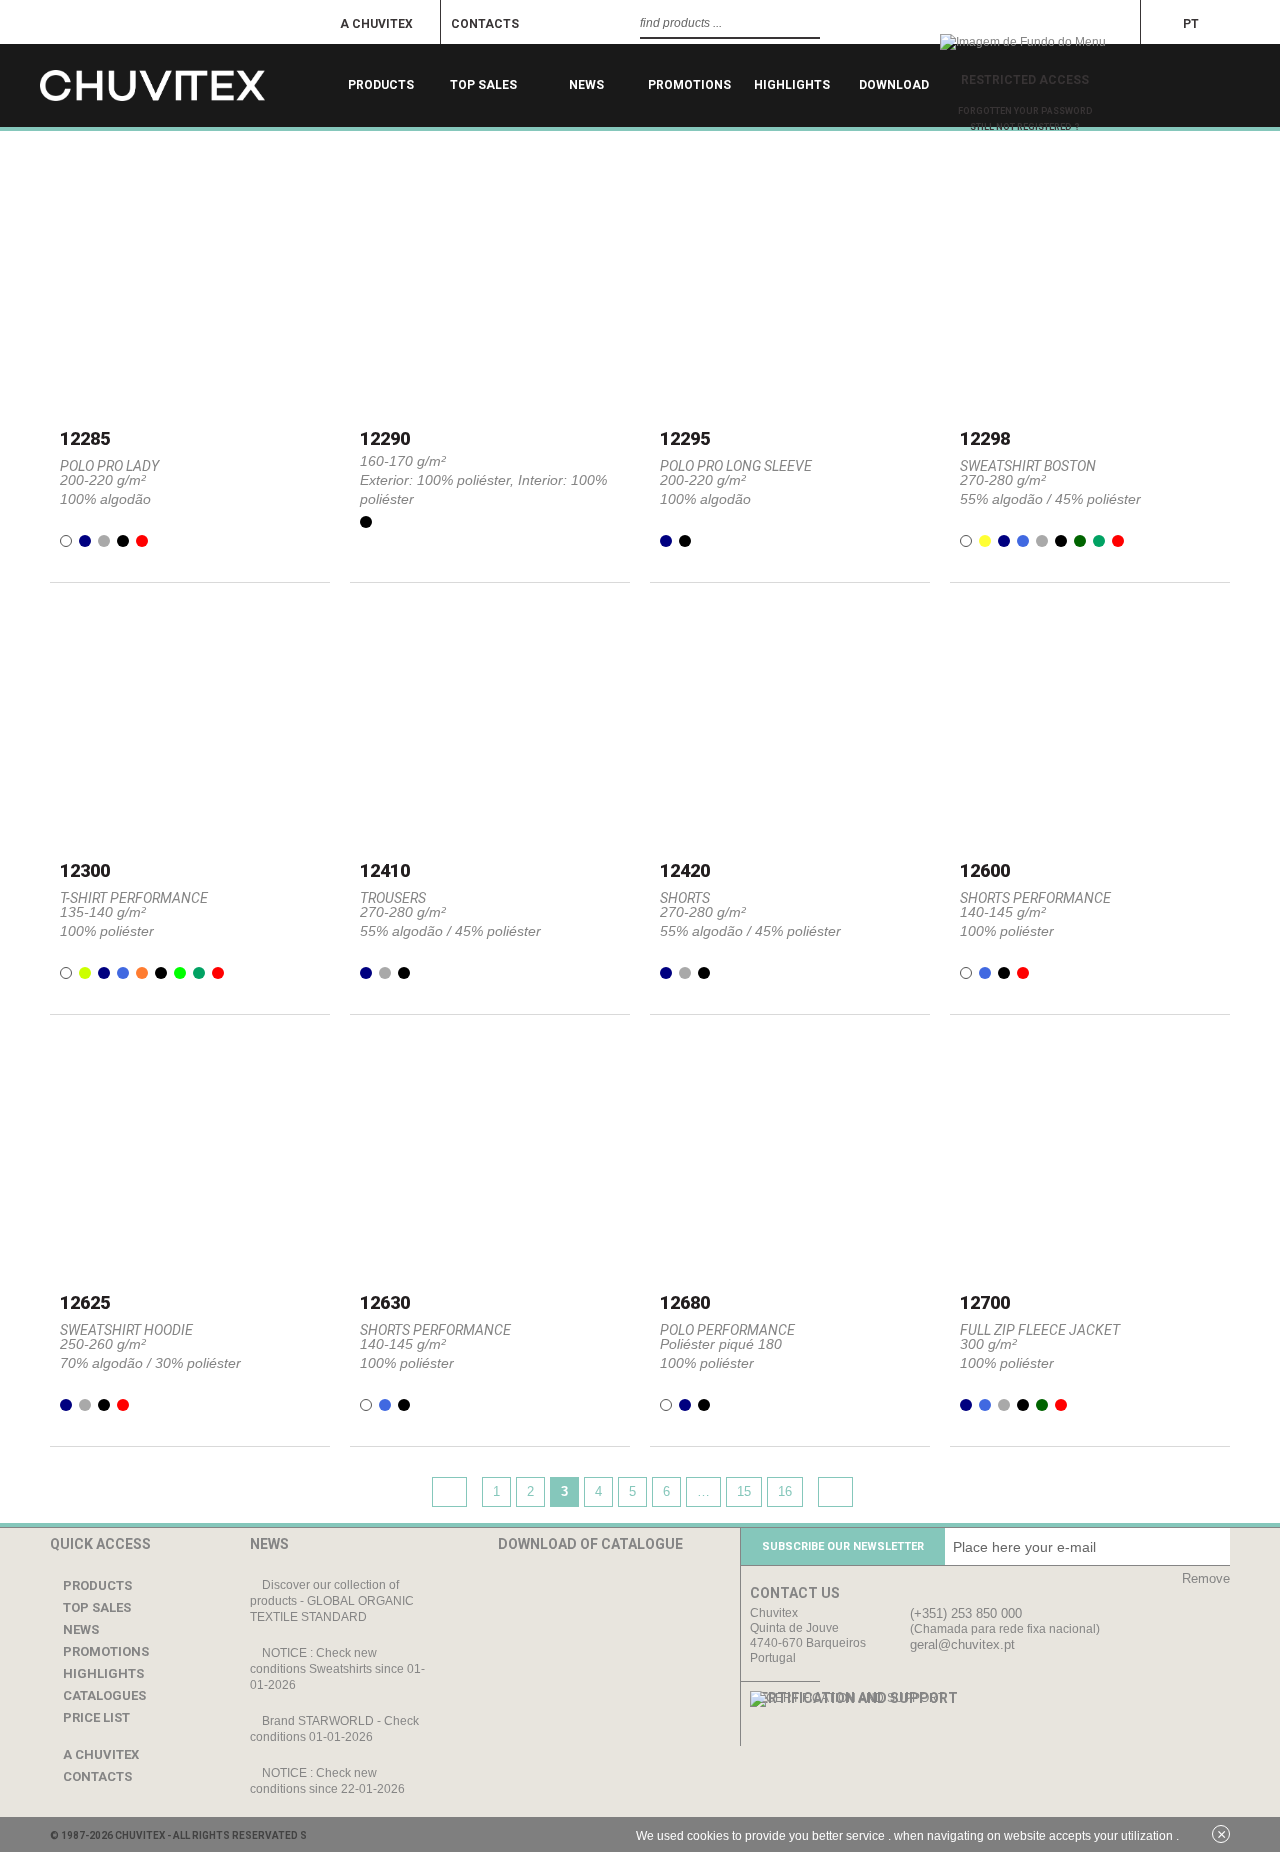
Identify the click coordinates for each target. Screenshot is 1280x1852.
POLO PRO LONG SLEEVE (736, 466)
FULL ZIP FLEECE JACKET (1040, 1330)
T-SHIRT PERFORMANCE (134, 898)
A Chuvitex (376, 24)
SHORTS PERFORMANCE (1035, 898)
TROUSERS (393, 898)
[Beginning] (190, 85)
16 (785, 1491)
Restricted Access (1025, 80)
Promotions (689, 85)
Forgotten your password (1025, 111)
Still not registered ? (1025, 127)
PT (1191, 24)
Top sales (483, 85)
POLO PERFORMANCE (727, 1330)
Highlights (792, 85)
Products (381, 85)
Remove (1206, 1578)
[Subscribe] (1209, 1546)
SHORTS (685, 898)
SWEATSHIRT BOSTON (1028, 466)
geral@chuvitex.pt (962, 1644)
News (586, 85)
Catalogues (103, 1695)
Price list (95, 1717)
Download (895, 85)
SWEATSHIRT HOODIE (126, 1330)
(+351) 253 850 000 (966, 1613)
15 (744, 1491)
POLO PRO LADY (109, 466)
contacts (485, 24)
